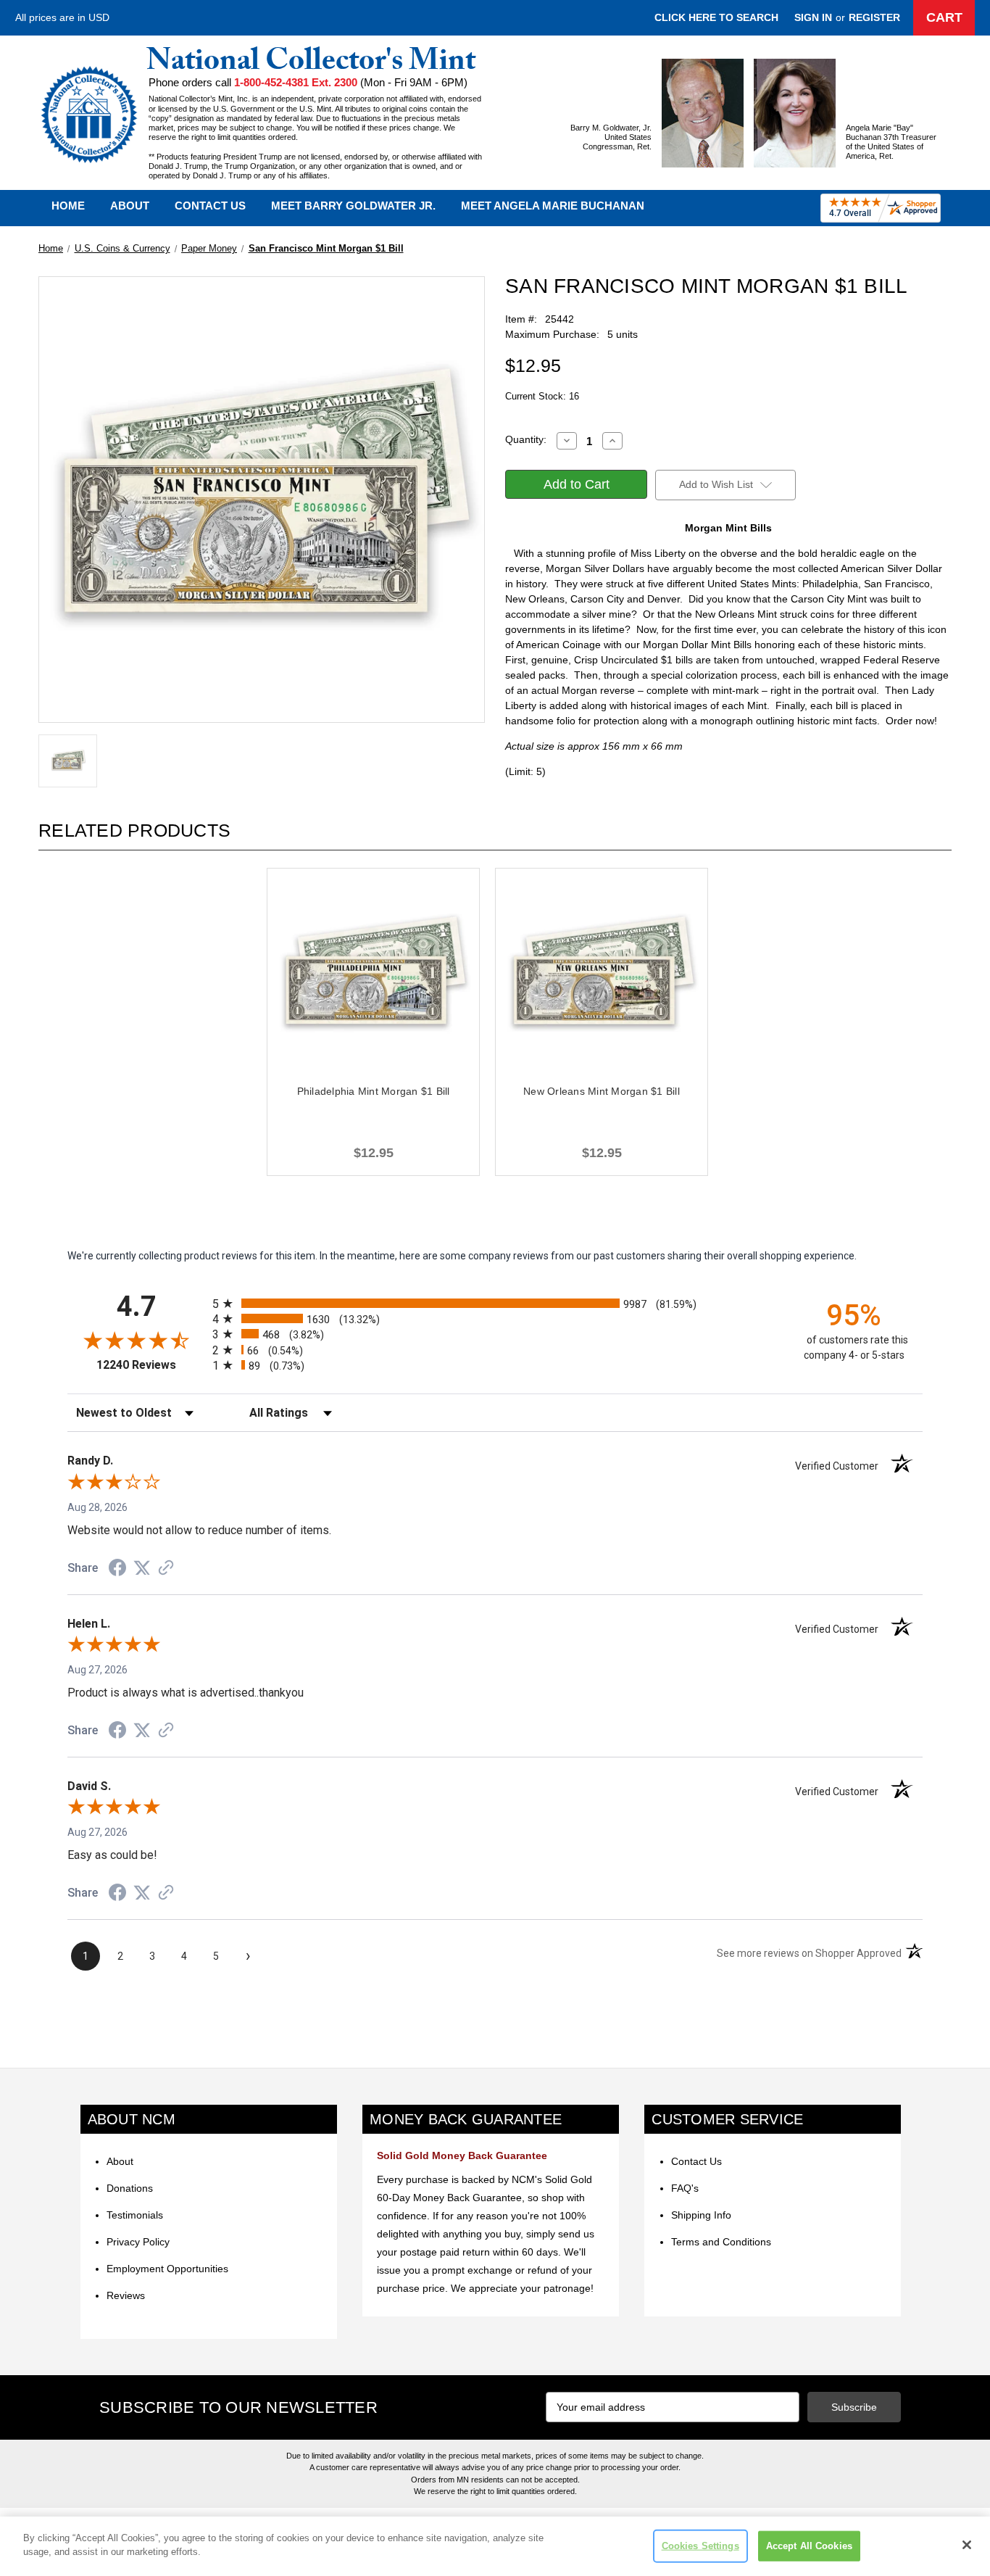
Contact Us (210, 206)
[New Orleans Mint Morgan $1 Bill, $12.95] (602, 974)
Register (874, 17)
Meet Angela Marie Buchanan (553, 206)
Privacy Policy (138, 2242)
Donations (130, 2188)
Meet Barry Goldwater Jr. (353, 206)
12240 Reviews (151, 1365)
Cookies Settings (700, 2546)
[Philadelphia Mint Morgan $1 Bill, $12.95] (373, 974)
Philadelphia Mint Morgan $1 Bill (374, 1091)
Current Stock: (542, 396)
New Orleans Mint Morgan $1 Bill (602, 1091)
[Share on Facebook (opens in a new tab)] (117, 1570)
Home (68, 206)
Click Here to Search (716, 17)
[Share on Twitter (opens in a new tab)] (142, 1568)
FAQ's (685, 2188)
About (130, 206)
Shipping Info (701, 2215)
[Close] (967, 2545)
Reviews (126, 2295)
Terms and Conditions (721, 2242)
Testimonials (135, 2215)
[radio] (495, 1303)
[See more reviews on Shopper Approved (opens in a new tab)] (166, 1569)
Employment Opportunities (167, 2269)
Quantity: (526, 439)
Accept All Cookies (809, 2546)
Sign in (813, 17)
